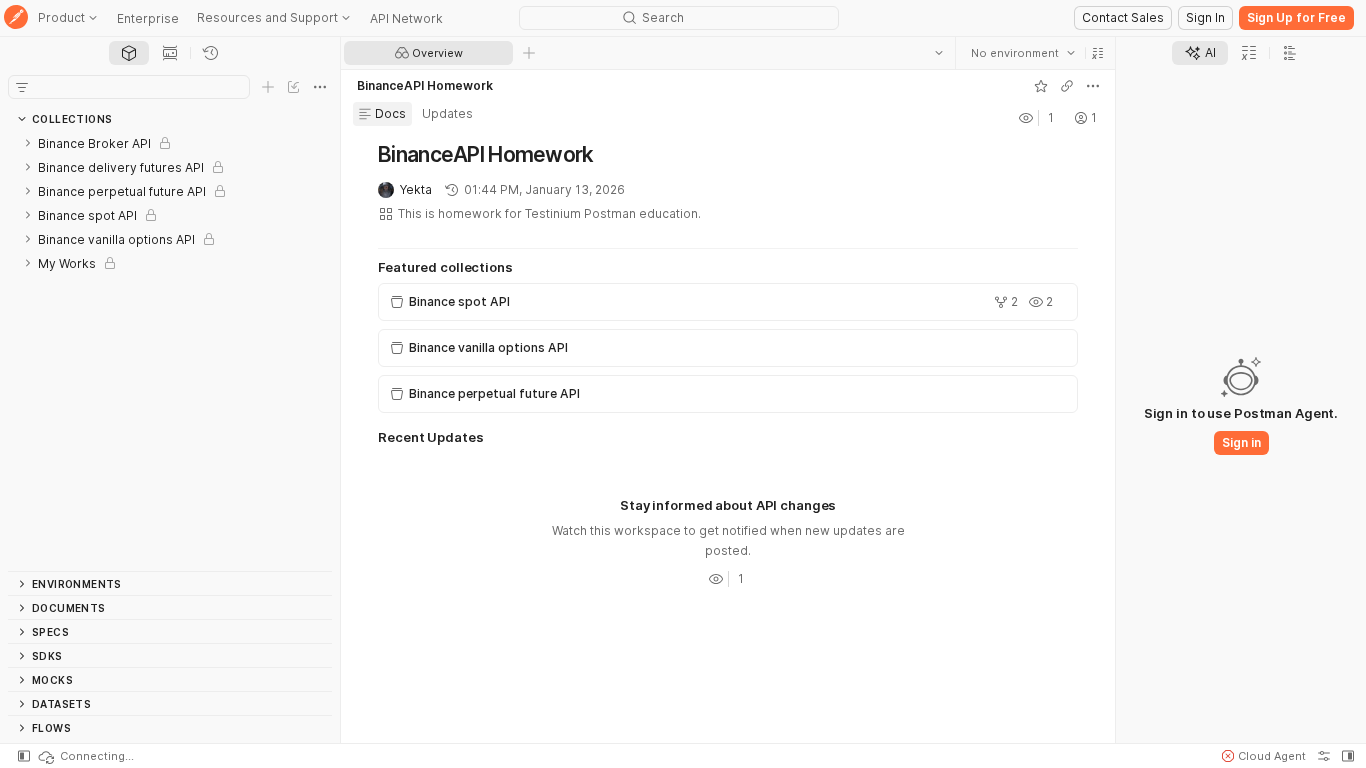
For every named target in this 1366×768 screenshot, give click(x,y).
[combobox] (1023, 53)
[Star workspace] (1041, 86)
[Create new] (268, 87)
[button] (1098, 53)
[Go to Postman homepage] (16, 18)
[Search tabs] (939, 53)
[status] (85, 756)
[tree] (170, 351)
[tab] (129, 53)
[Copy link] (1067, 86)
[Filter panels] (22, 87)
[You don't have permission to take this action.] (529, 53)
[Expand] (28, 143)
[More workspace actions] (1093, 86)
